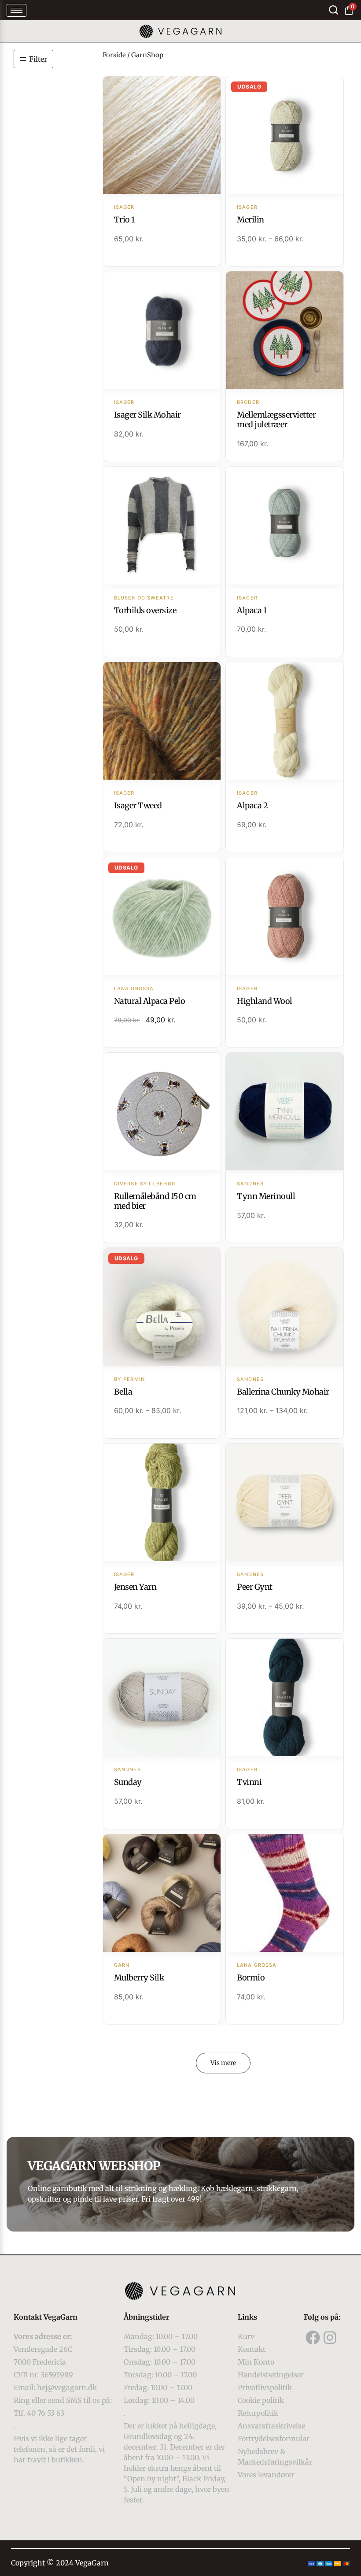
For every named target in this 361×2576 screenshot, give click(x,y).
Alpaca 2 (252, 805)
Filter (38, 59)
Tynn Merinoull (266, 1196)
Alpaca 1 (252, 610)
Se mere (162, 136)
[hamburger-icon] (17, 10)
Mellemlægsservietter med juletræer (276, 420)
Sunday (128, 1782)
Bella (123, 1392)
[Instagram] (330, 2337)
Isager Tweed (138, 805)
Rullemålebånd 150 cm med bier (155, 1201)
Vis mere (223, 2063)
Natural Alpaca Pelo (150, 1001)
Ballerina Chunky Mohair (283, 1392)
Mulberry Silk (139, 1978)
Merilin (250, 220)
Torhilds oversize (145, 610)
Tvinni (249, 1782)
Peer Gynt (255, 1587)
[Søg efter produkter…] (333, 10)
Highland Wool (265, 1001)
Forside (114, 55)
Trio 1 (124, 220)
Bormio (251, 1978)
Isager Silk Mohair (147, 415)
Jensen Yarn (135, 1587)
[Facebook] (313, 2337)
